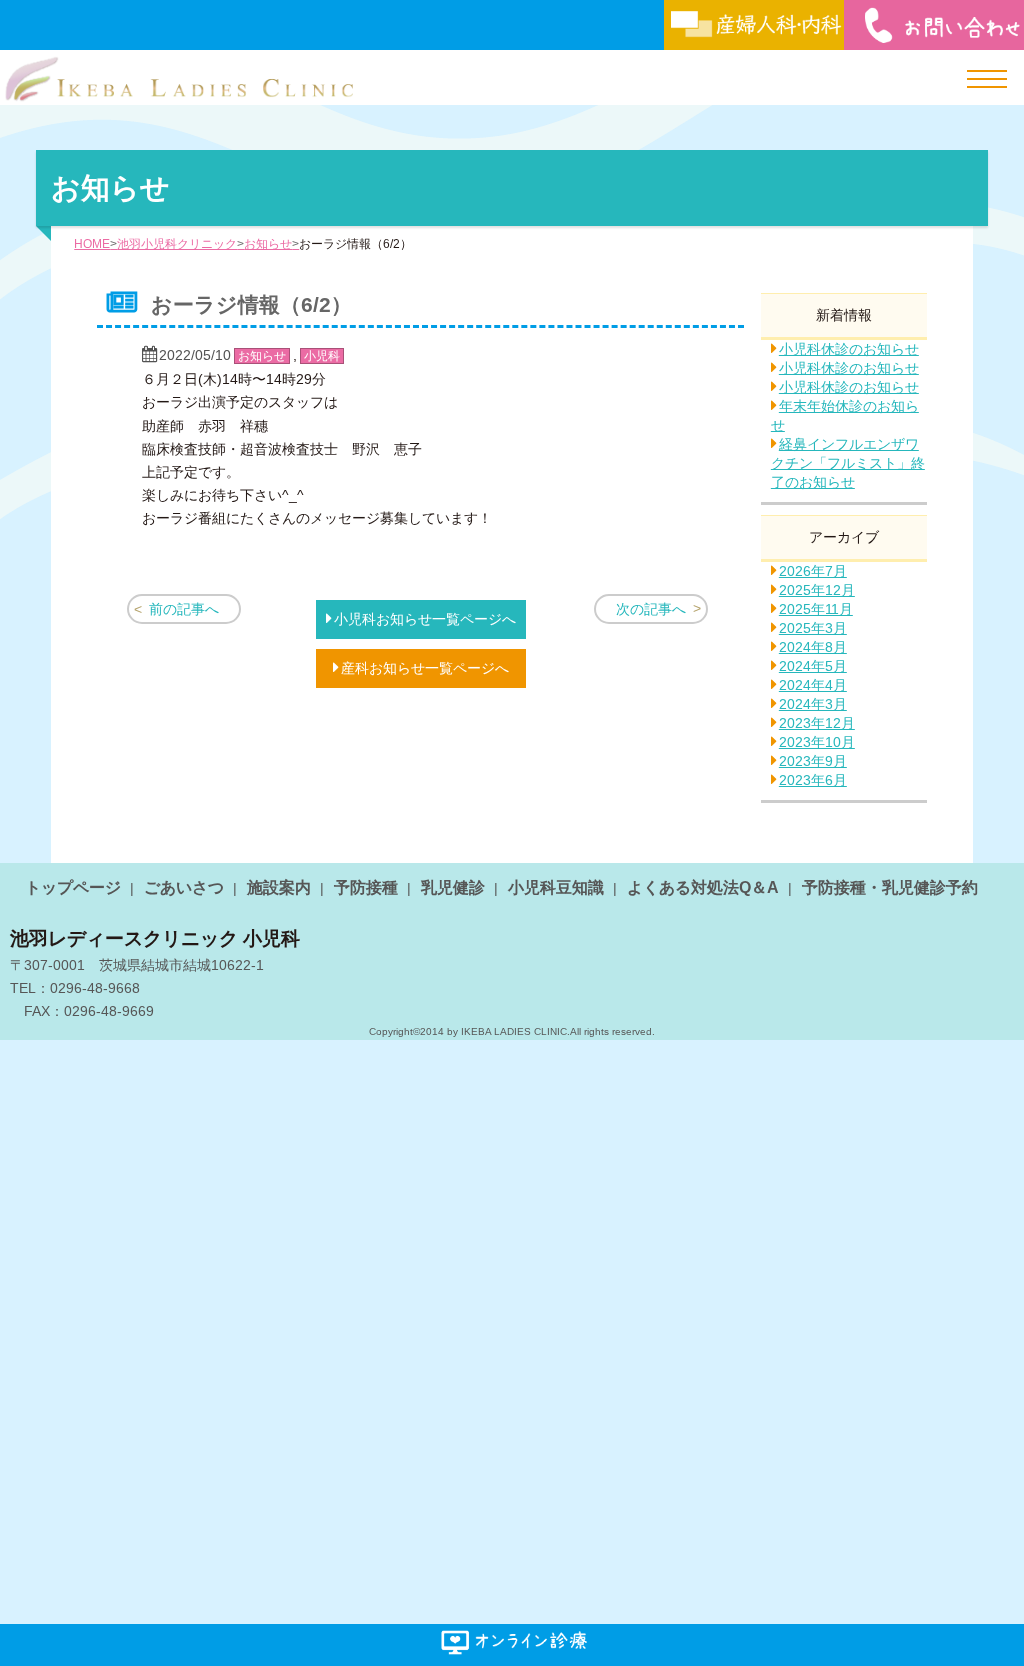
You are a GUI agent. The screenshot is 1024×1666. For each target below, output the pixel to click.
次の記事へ (651, 609)
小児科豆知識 (556, 887)
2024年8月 (813, 647)
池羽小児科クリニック (177, 244)
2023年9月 (813, 761)
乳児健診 (453, 887)
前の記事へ (184, 609)
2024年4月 (813, 685)
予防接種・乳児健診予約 (890, 887)
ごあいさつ (184, 887)
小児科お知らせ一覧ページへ (425, 619)
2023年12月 (817, 723)
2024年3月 (813, 704)
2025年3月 (813, 628)
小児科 (322, 356)
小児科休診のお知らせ (849, 349)
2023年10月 (817, 742)
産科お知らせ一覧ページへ (425, 668)
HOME (92, 244)
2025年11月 (816, 609)
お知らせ (268, 244)
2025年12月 (817, 590)
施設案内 (279, 887)
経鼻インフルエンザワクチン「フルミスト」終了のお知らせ (848, 463)
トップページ (73, 887)
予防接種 (366, 887)
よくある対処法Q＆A (703, 887)
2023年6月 (813, 780)
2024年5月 (813, 666)
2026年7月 (813, 571)
